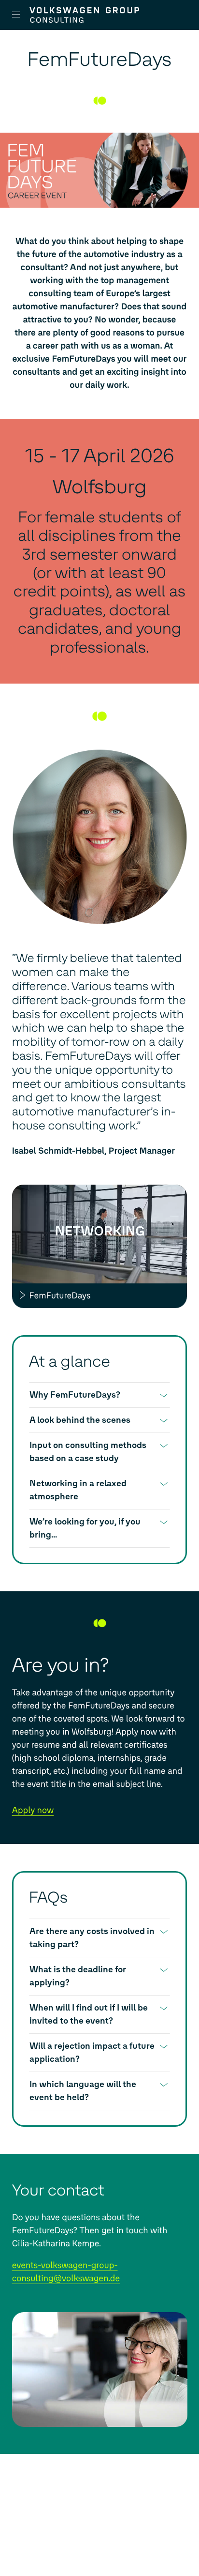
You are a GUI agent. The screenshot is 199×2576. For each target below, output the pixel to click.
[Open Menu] (20, 15)
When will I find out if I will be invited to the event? (89, 2014)
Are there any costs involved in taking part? (92, 1938)
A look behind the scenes (80, 1420)
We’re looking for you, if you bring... (85, 1528)
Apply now (33, 1810)
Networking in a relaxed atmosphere (78, 1490)
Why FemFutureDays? (75, 1395)
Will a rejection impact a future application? (92, 2052)
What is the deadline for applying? (78, 1976)
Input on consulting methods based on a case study (88, 1452)
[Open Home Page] (101, 15)
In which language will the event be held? (83, 2091)
